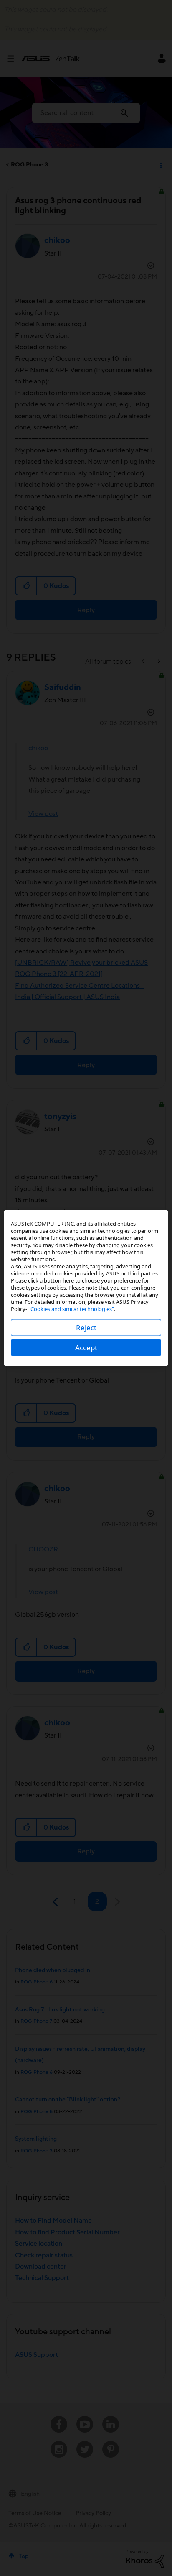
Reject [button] (86, 1328)
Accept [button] (86, 1348)
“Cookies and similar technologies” (71, 1309)
